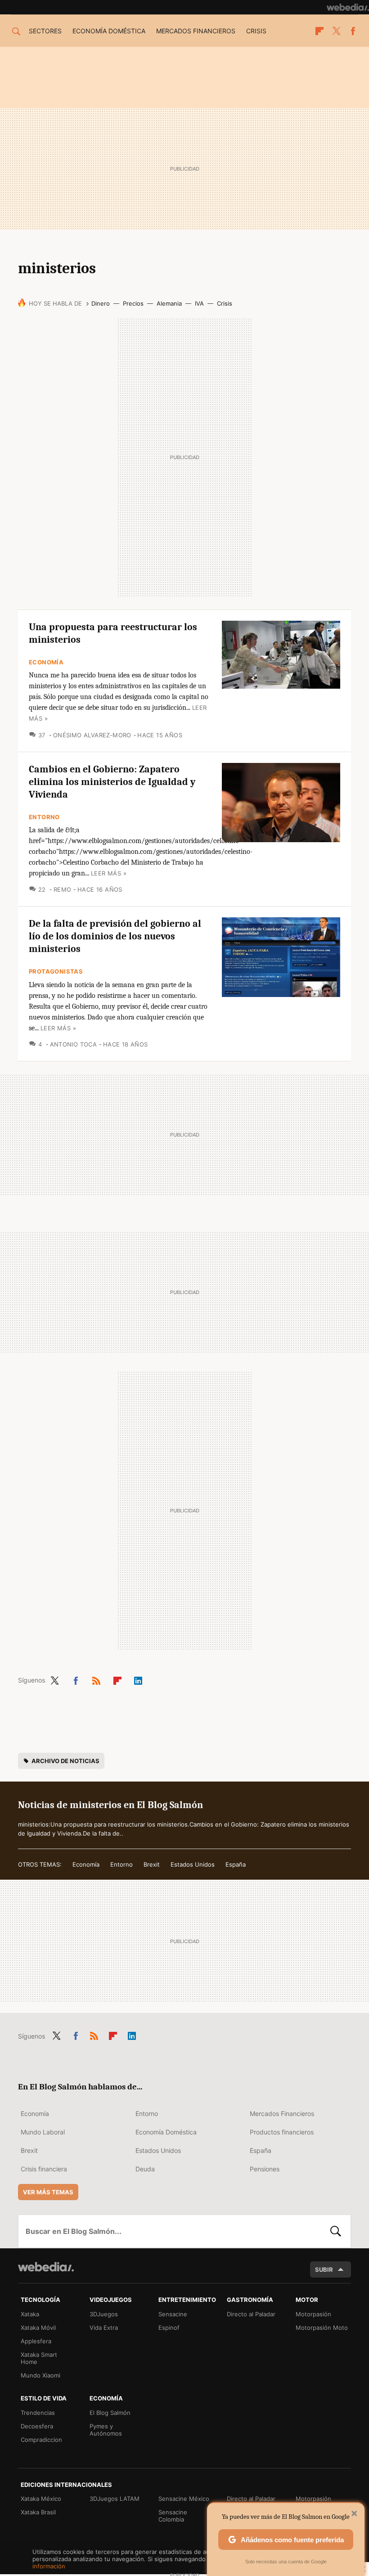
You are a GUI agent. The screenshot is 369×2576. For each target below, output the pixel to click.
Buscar (336, 2231)
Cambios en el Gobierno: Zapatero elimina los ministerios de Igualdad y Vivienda (112, 782)
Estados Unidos (193, 1864)
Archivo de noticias (65, 1761)
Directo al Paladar (251, 2314)
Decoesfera (37, 2426)
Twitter (336, 31)
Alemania (169, 303)
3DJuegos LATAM (115, 2499)
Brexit (152, 1864)
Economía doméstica (109, 31)
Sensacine (173, 2314)
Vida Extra (104, 2328)
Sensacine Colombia (173, 2516)
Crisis (256, 31)
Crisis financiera (44, 2169)
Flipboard (319, 31)
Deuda (145, 2169)
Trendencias (38, 2413)
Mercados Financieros (282, 2114)
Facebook (353, 31)
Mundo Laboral (43, 2132)
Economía (46, 662)
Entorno (44, 817)
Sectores (45, 31)
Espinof (169, 2328)
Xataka (30, 2314)
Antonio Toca (73, 1044)
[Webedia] (348, 7)
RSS (96, 1679)
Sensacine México (184, 2499)
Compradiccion (41, 2440)
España (236, 1864)
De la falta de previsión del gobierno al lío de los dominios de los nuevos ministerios (115, 936)
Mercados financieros (196, 31)
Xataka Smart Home (39, 2358)
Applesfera (36, 2341)
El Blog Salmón (110, 2413)
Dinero (101, 303)
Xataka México (41, 2499)
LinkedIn (138, 1679)
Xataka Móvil (38, 2328)
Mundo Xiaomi (40, 2375)
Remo (62, 889)
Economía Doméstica (166, 2132)
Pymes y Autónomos (106, 2430)
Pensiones (265, 2169)
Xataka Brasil (38, 2512)
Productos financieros (282, 2132)
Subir (324, 2269)
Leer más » (109, 873)
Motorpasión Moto (322, 2328)
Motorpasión (313, 2314)
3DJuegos (104, 2314)
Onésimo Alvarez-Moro (92, 735)
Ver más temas (48, 2192)
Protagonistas (56, 971)
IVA (199, 303)
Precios (133, 303)
